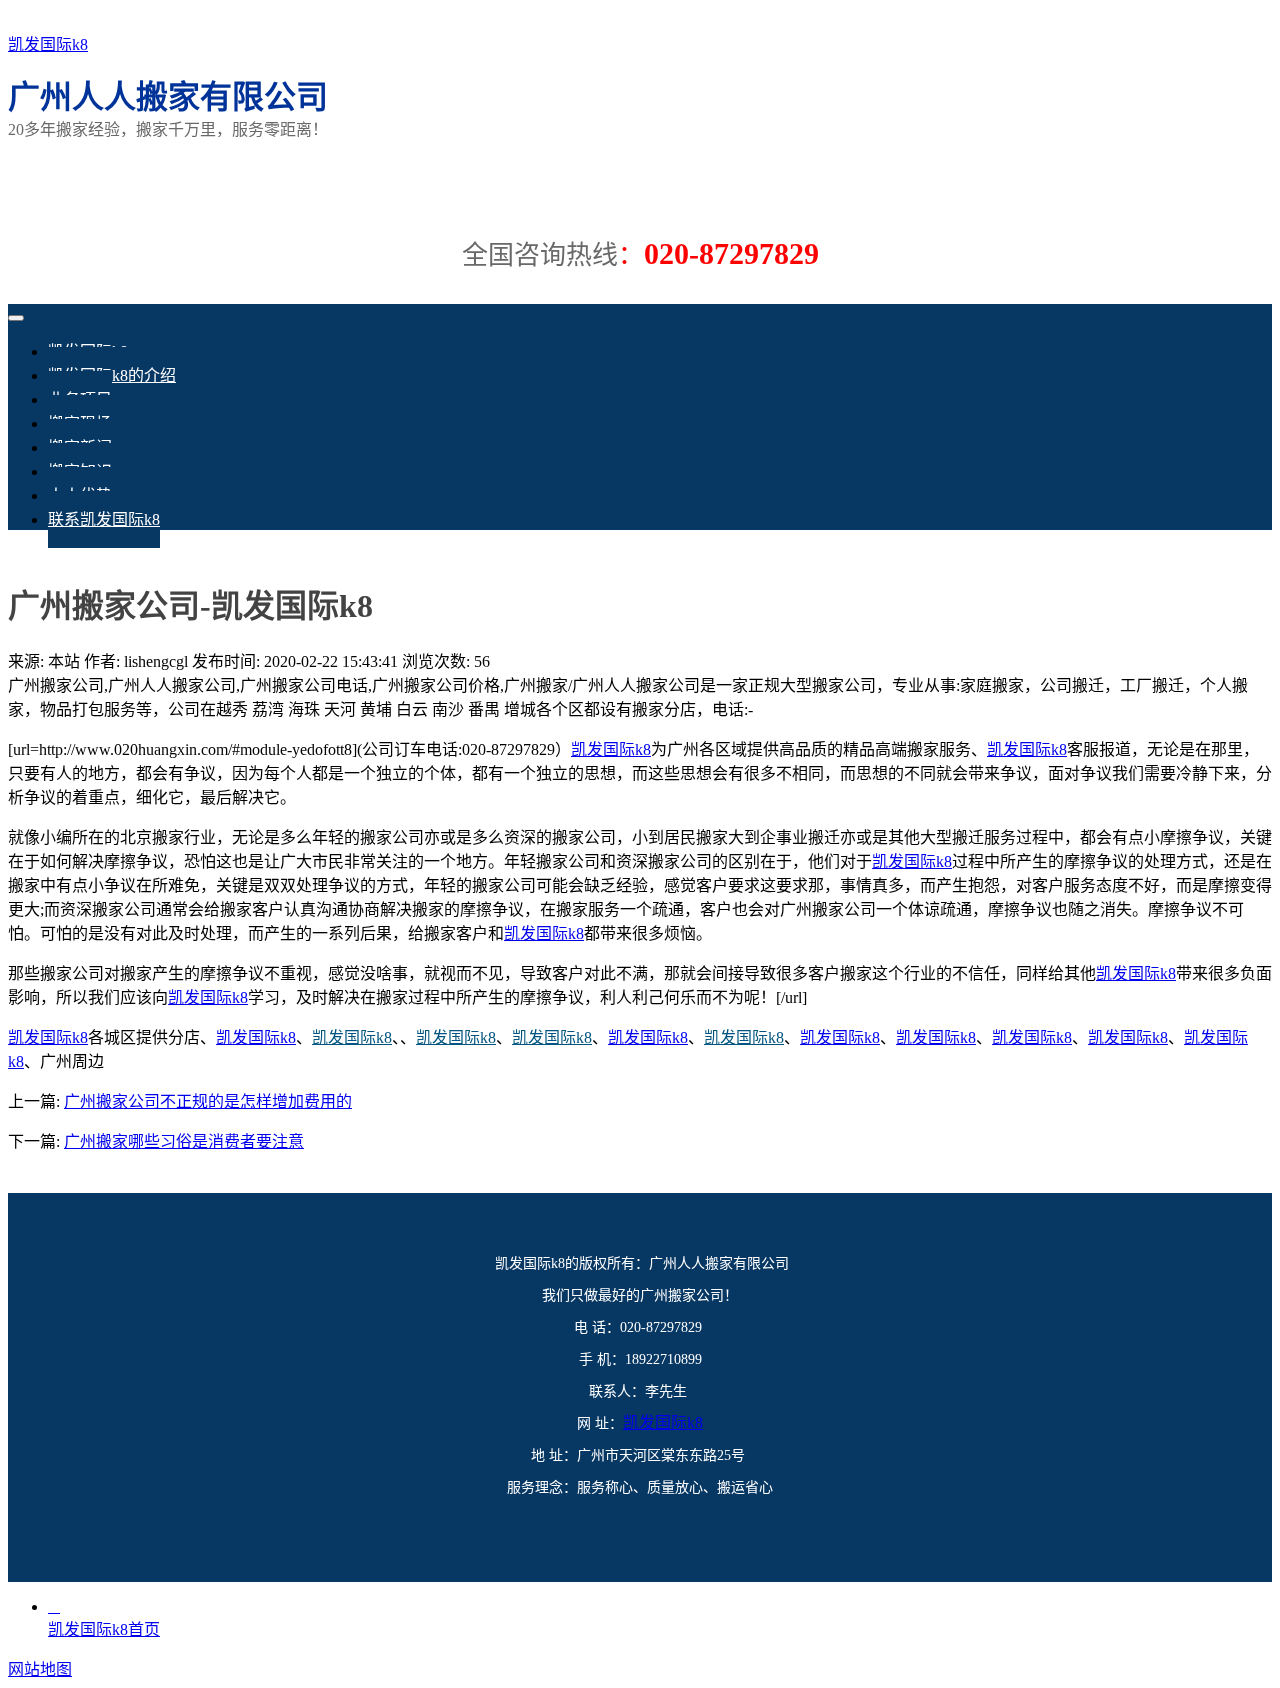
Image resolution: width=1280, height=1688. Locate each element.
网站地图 (40, 1669)
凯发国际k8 (48, 44)
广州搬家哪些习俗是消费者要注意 (184, 1141)
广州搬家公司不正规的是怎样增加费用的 (208, 1101)
